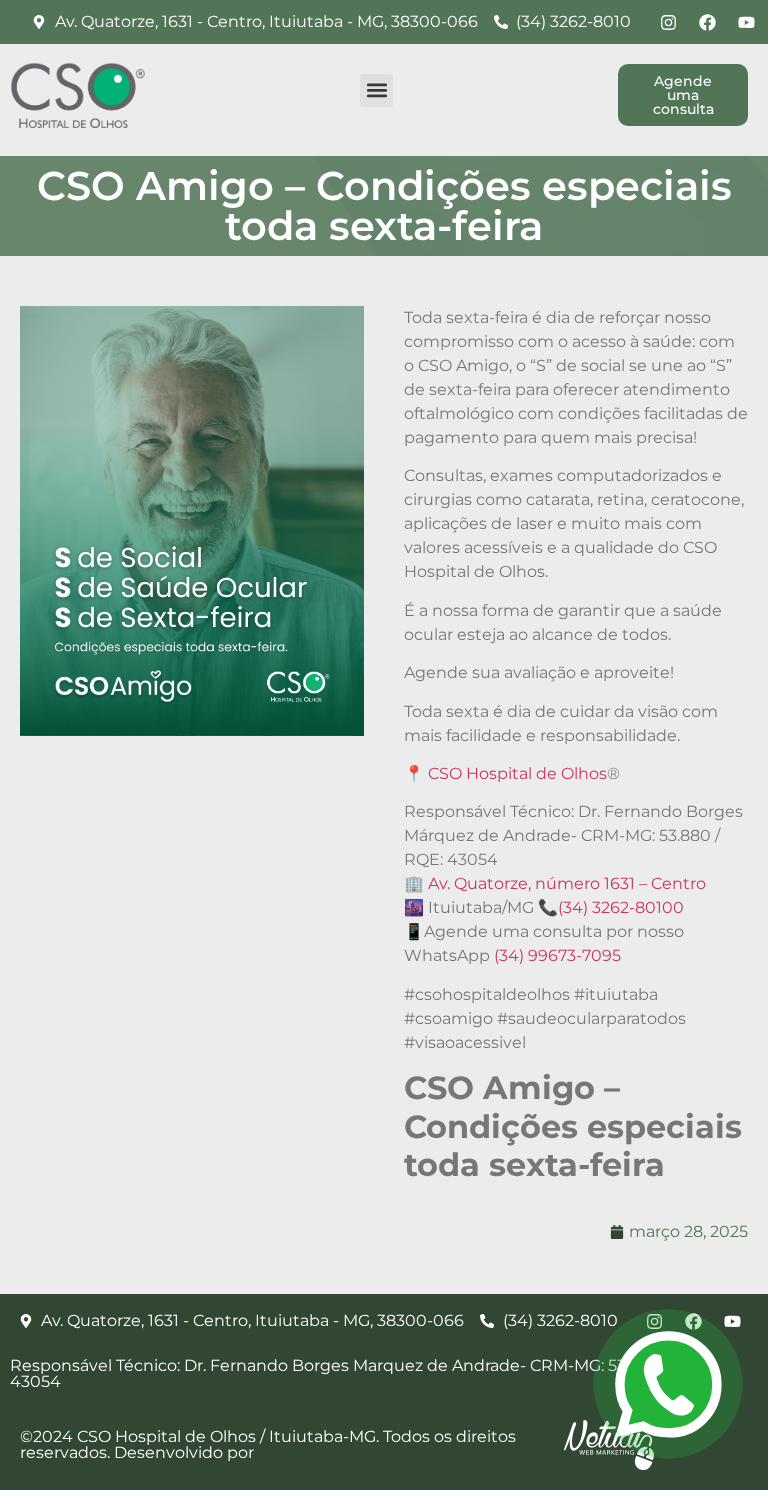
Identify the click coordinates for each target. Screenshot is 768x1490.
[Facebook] (707, 22)
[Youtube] (746, 22)
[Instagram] (668, 22)
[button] (376, 90)
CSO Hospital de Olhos (517, 773)
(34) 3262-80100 (621, 907)
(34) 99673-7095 (557, 955)
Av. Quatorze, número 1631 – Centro (567, 883)
